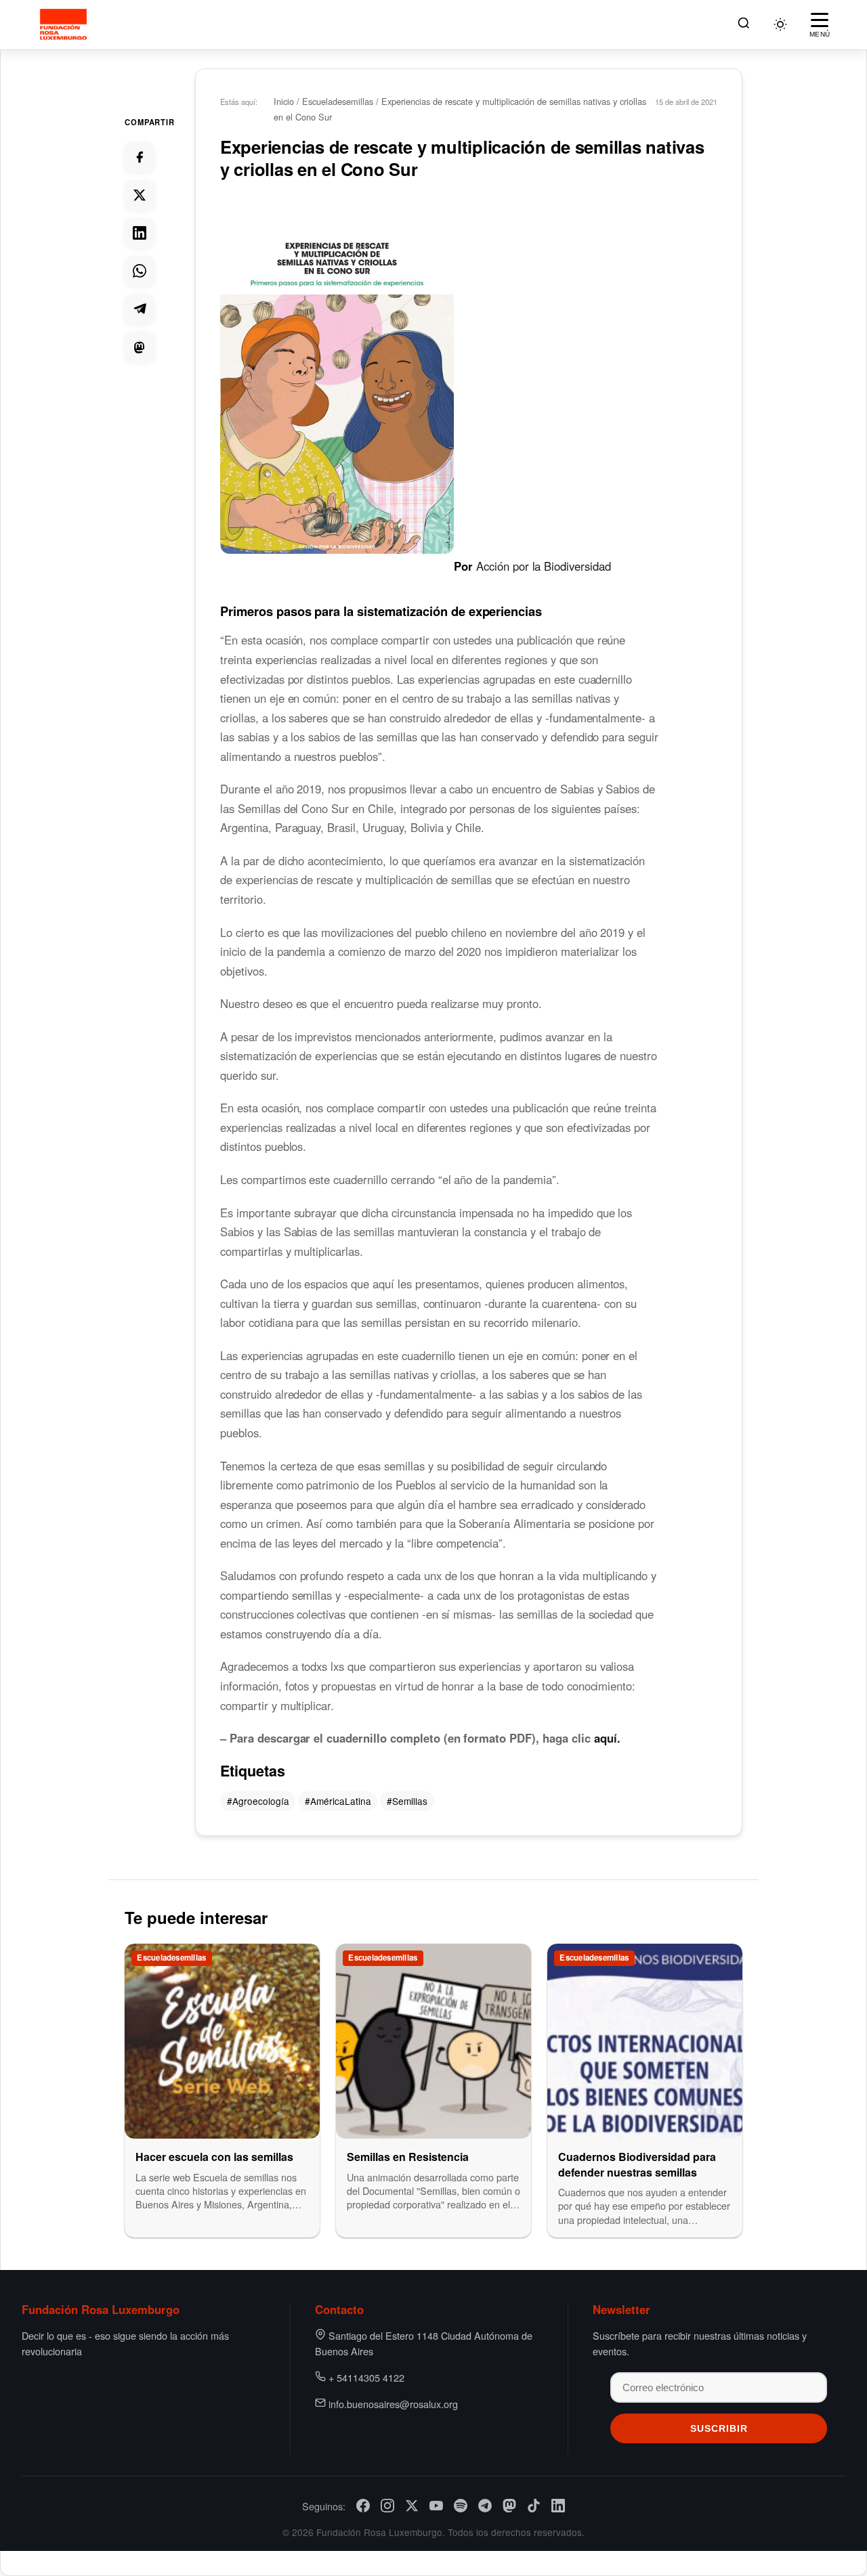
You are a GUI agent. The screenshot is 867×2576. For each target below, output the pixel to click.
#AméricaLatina (338, 1801)
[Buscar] (744, 25)
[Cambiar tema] (780, 24)
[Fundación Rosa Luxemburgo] (65, 24)
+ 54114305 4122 (366, 2377)
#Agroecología (258, 1801)
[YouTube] (436, 2506)
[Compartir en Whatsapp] (140, 271)
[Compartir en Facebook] (140, 157)
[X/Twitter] (412, 2506)
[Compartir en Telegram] (140, 309)
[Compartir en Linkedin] (140, 233)
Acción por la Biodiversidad (545, 565)
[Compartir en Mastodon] (140, 347)
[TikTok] (534, 2506)
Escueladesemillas (338, 101)
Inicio (284, 101)
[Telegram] (485, 2506)
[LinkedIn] (558, 2506)
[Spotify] (461, 2506)
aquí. (607, 1738)
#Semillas (407, 1801)
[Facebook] (363, 2506)
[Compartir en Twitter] (140, 195)
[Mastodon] (509, 2506)
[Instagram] (387, 2506)
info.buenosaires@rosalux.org (393, 2404)
